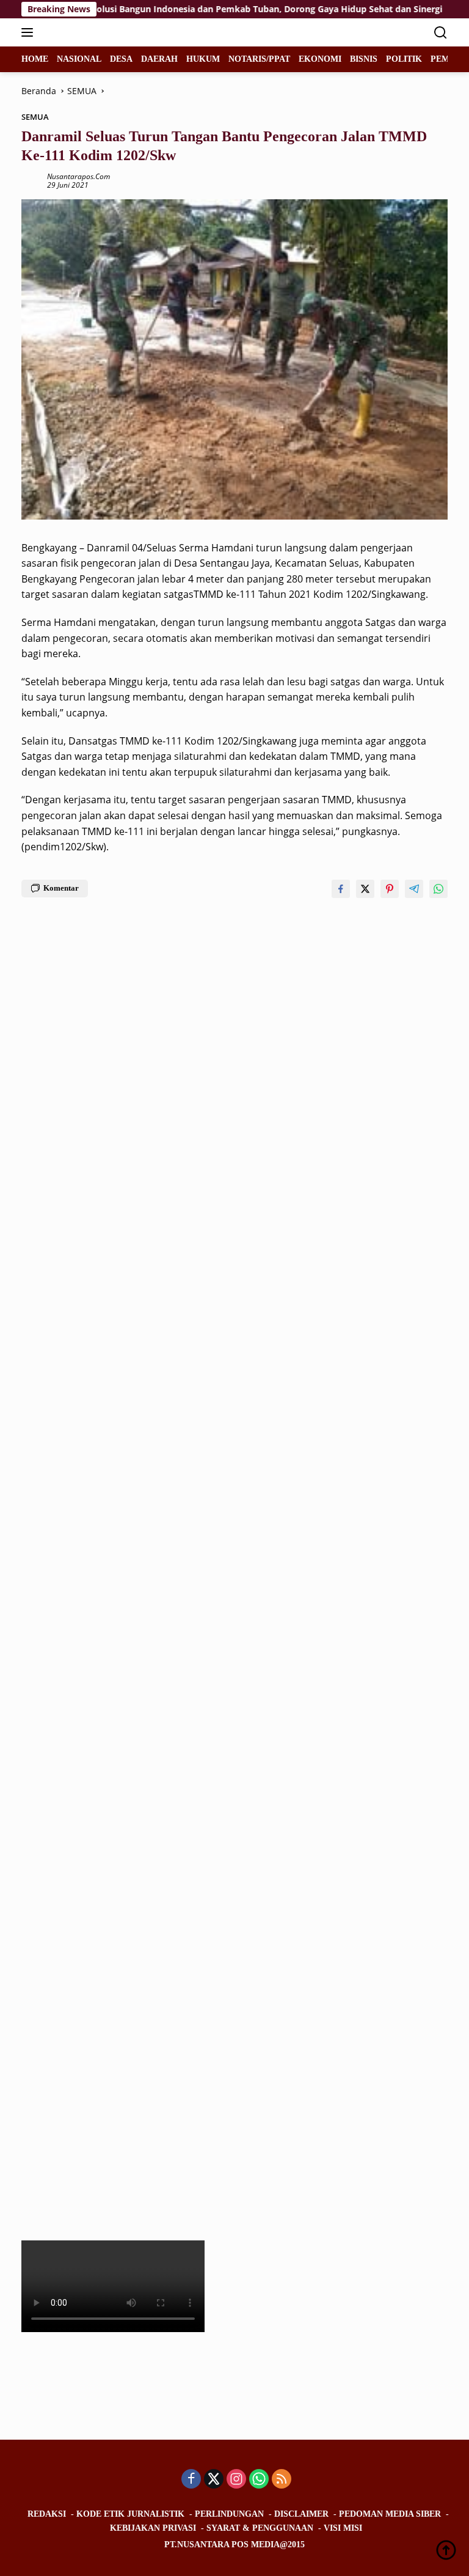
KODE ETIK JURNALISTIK (130, 2514)
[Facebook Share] (341, 889)
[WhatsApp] (259, 2480)
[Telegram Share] (414, 889)
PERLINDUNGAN (229, 2514)
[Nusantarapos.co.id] (104, 32)
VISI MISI (343, 2528)
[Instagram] (236, 2480)
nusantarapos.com (78, 176)
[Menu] (30, 32)
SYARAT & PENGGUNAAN (260, 2528)
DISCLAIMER (301, 2514)
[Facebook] (191, 2480)
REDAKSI (47, 2514)
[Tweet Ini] (365, 889)
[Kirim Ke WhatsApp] (438, 889)
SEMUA (35, 117)
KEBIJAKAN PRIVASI (153, 2528)
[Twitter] (214, 2480)
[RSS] (282, 2480)
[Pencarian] (441, 33)
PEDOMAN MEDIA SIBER (390, 2514)
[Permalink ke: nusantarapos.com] (31, 180)
